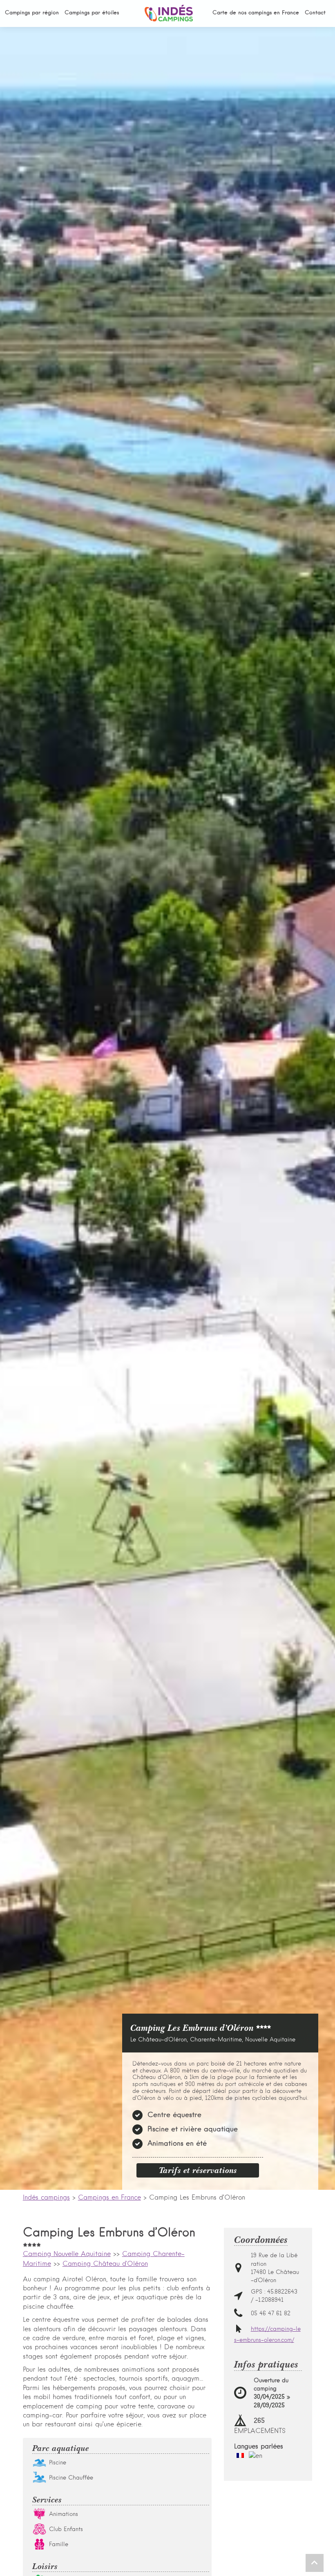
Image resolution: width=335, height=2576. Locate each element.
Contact (315, 13)
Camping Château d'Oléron (105, 2264)
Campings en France (109, 2198)
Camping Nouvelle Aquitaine (67, 2254)
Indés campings (46, 2198)
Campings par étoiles (92, 13)
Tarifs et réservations (198, 2170)
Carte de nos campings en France (256, 13)
